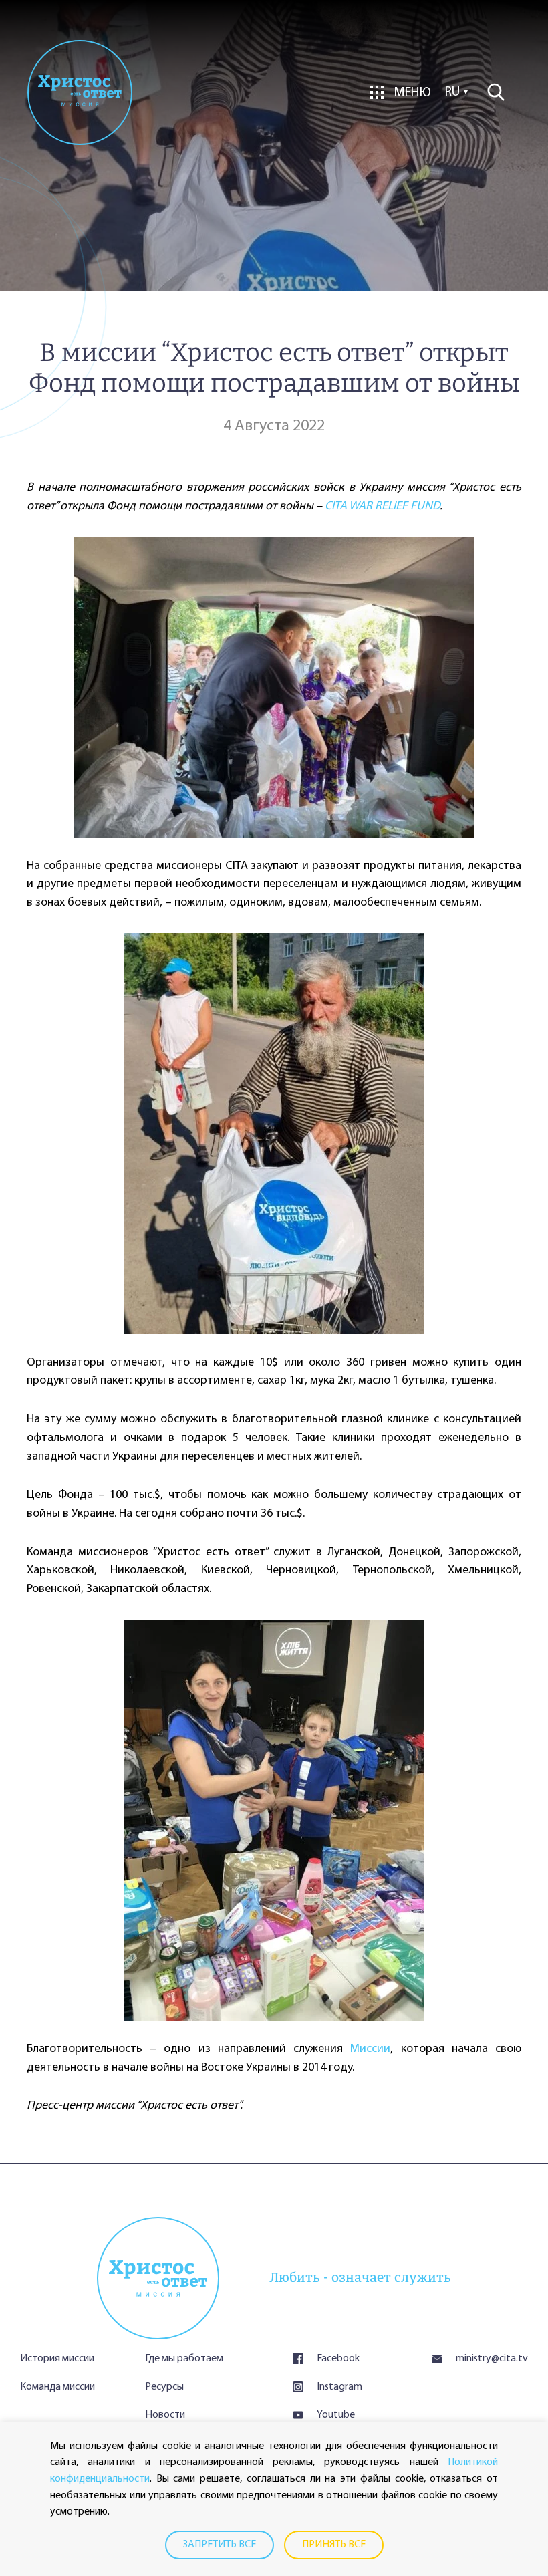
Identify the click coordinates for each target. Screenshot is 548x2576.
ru (452, 92)
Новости (165, 2415)
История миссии (57, 2359)
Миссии (370, 2049)
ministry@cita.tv (492, 2359)
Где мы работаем (184, 2359)
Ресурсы (164, 2387)
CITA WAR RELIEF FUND (382, 507)
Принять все (334, 2545)
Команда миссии (57, 2387)
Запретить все (220, 2545)
